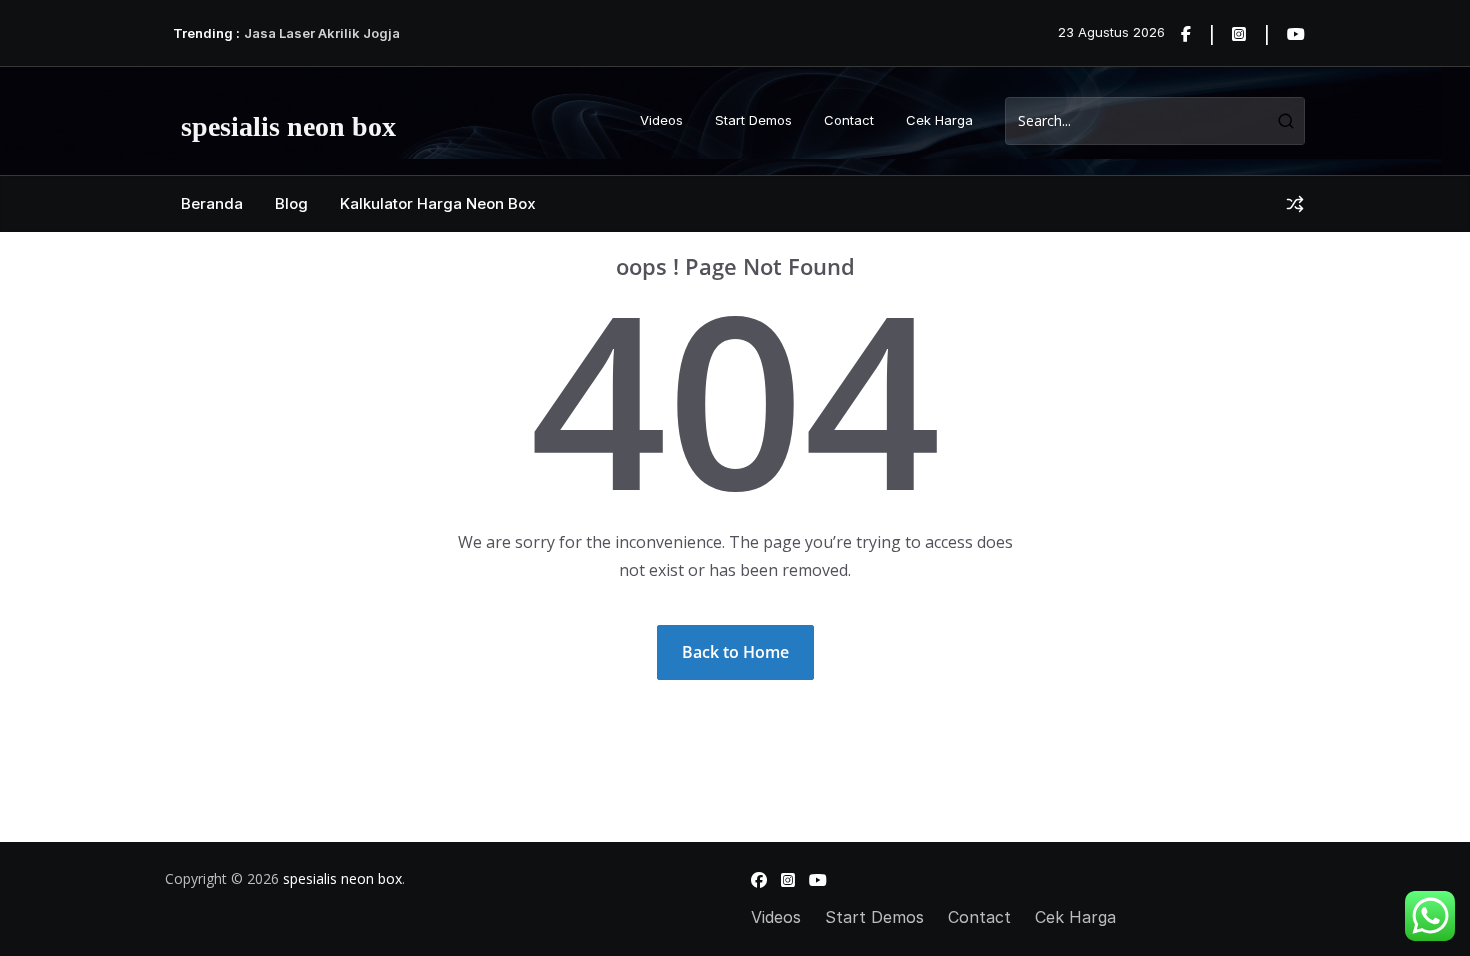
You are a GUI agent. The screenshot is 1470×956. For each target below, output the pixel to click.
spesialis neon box (288, 126)
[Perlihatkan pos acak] (1295, 204)
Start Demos (753, 120)
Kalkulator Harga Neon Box (438, 203)
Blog (291, 203)
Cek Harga (939, 120)
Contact (849, 120)
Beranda (212, 203)
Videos (661, 120)
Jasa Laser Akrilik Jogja (322, 33)
